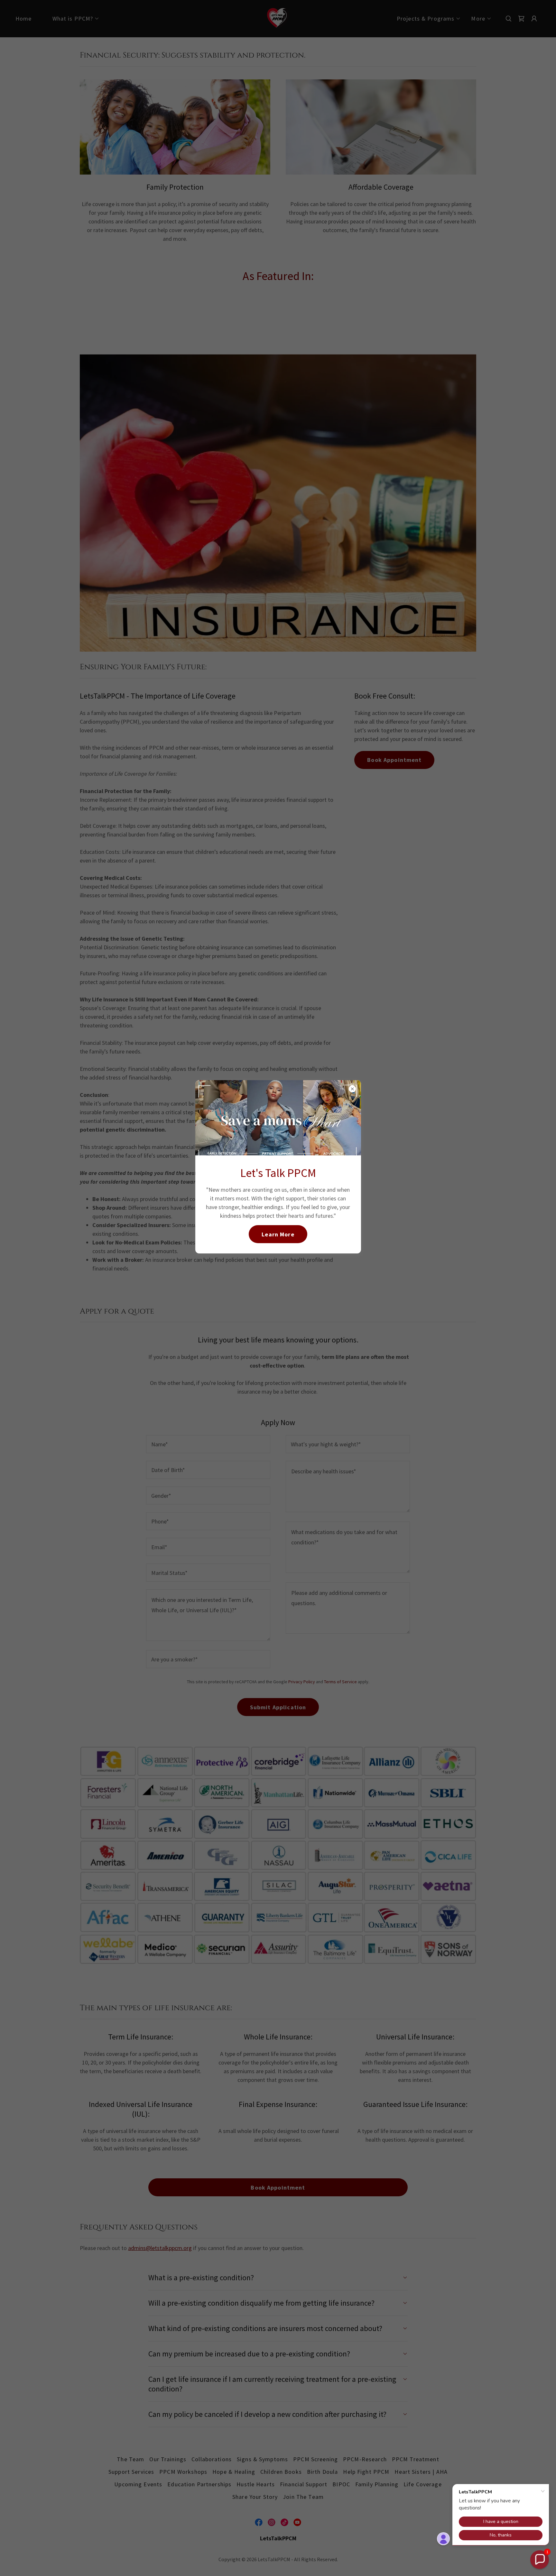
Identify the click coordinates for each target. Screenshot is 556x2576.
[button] (540, 2560)
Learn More (278, 1234)
